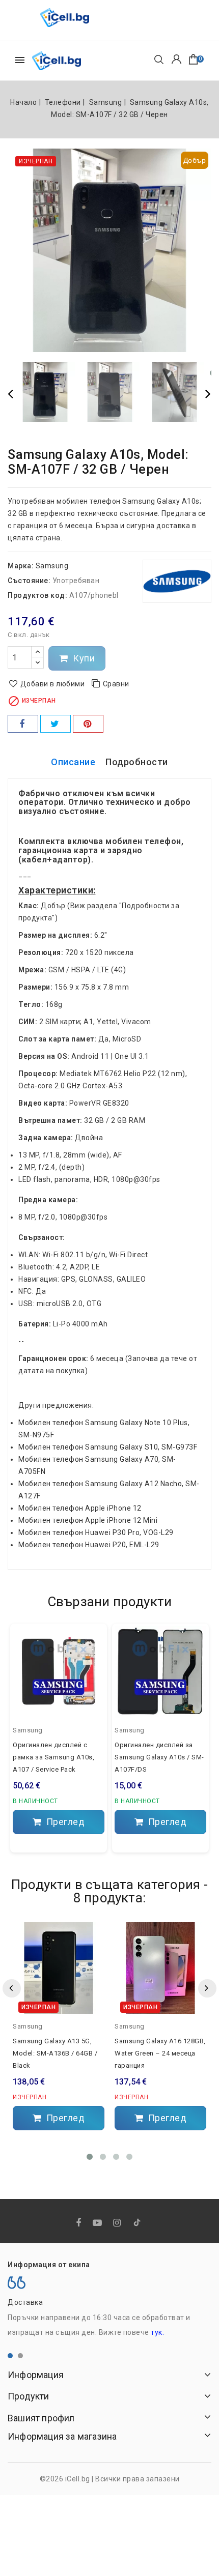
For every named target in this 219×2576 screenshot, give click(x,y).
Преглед (64, 1822)
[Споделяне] (23, 724)
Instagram (118, 2223)
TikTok (138, 2224)
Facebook (80, 2223)
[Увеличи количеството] (38, 652)
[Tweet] (56, 724)
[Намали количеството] (38, 663)
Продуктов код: (37, 595)
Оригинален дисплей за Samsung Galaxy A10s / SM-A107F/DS (159, 1757)
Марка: (21, 566)
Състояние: (29, 581)
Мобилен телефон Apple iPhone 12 (80, 1508)
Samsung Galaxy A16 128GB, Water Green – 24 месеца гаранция (160, 2053)
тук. (157, 2332)
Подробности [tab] (137, 762)
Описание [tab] (73, 762)
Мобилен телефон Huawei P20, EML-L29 (89, 1545)
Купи (83, 658)
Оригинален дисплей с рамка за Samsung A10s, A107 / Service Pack (53, 1757)
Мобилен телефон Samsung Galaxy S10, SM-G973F (108, 1447)
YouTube (98, 2223)
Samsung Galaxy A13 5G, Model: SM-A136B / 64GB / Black (55, 2053)
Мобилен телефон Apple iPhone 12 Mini (88, 1520)
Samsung (52, 566)
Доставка (25, 2302)
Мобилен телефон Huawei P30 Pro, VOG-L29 (96, 1532)
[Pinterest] (88, 724)
